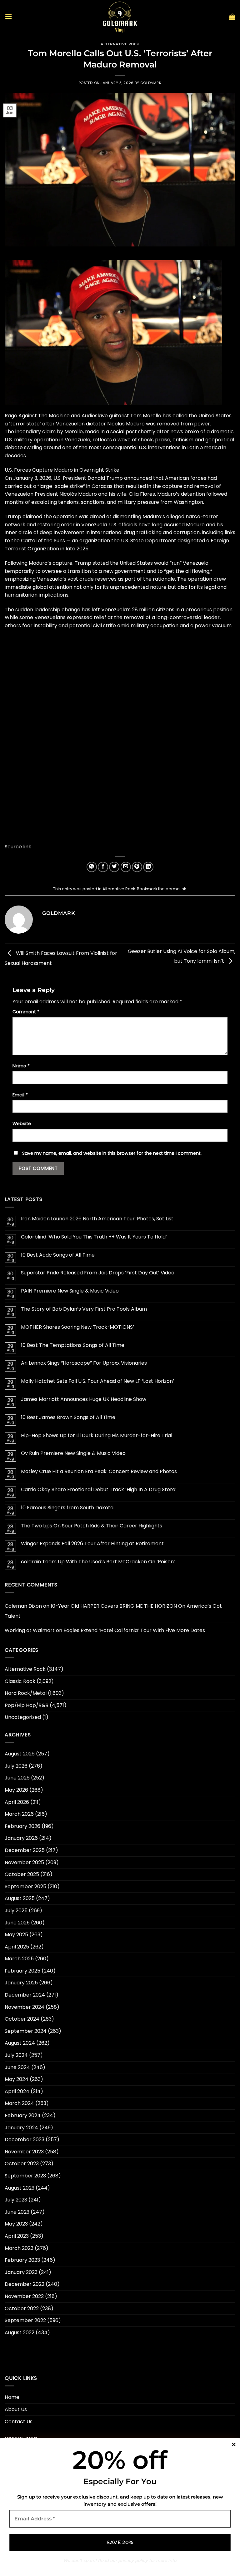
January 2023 (21, 2272)
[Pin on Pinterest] (137, 867)
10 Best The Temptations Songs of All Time (73, 1345)
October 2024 (22, 2019)
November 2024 (25, 2007)
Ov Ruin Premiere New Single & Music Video (73, 1453)
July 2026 (16, 1766)
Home (12, 2397)
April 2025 (17, 1947)
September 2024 (26, 2031)
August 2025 (20, 1898)
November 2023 (24, 2152)
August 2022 (20, 2333)
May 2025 (16, 1935)
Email (20, 1095)
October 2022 (22, 2308)
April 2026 (17, 1802)
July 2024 (16, 2055)
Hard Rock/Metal (26, 1693)
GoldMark (151, 83)
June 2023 (17, 2212)
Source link (18, 847)
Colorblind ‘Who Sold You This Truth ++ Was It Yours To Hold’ (94, 1237)
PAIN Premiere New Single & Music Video (70, 1291)
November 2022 (24, 2296)
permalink (176, 889)
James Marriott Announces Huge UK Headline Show (84, 1399)
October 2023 (22, 2164)
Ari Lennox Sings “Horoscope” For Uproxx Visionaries (84, 1363)
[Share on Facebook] (103, 867)
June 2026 (17, 1778)
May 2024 (17, 2079)
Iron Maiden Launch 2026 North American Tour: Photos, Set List (97, 1219)
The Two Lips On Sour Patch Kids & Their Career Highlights (92, 1526)
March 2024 (19, 2103)
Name (21, 1066)
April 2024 (17, 2091)
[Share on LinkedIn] (148, 867)
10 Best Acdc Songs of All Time (58, 1255)
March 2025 (19, 1959)
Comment (26, 1012)
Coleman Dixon (23, 1606)
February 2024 (23, 2115)
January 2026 (21, 1838)
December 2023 (25, 2139)
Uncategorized (23, 1717)
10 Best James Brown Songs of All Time (68, 1417)
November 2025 (24, 1862)
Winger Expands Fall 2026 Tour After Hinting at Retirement (92, 1544)
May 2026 (16, 1790)
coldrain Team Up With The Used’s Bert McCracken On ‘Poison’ (98, 1562)
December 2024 (25, 1995)
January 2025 (21, 1983)
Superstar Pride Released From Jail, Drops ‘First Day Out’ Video (98, 1273)
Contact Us (19, 2422)
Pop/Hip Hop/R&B (27, 1705)
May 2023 (16, 2224)
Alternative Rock (120, 44)
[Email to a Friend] (126, 867)
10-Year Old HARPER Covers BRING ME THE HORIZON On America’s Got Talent (113, 1611)
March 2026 (19, 1814)
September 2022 (25, 2320)
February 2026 (22, 1826)
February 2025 (22, 1971)
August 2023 (20, 2188)
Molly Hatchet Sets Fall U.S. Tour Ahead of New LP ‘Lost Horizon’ (97, 1381)
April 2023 (17, 2236)
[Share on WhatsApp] (92, 867)
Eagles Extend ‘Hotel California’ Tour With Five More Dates (134, 1630)
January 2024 (21, 2128)
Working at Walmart (30, 1630)
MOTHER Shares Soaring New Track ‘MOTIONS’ (77, 1327)
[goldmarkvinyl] (120, 17)
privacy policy (133, 2560)
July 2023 (16, 2200)
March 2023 (19, 2248)
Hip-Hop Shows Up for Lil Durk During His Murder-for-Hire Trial (97, 1435)
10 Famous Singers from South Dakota (67, 1508)
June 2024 (17, 2067)
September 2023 (25, 2176)
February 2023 (22, 2260)
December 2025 (25, 1850)
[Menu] (8, 16)
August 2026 (20, 1754)
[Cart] (232, 17)
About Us (16, 2409)
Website (22, 1124)
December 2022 (25, 2284)
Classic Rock (20, 1681)
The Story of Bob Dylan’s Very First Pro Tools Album (84, 1309)
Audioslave (95, 416)
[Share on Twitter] (114, 867)
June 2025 (17, 1923)
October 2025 (22, 1874)
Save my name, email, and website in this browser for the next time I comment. (112, 1153)
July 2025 (16, 1911)
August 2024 (20, 2043)
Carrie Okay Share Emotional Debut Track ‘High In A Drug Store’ (99, 1489)
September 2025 (25, 1886)
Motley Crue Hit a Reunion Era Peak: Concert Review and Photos (99, 1471)
